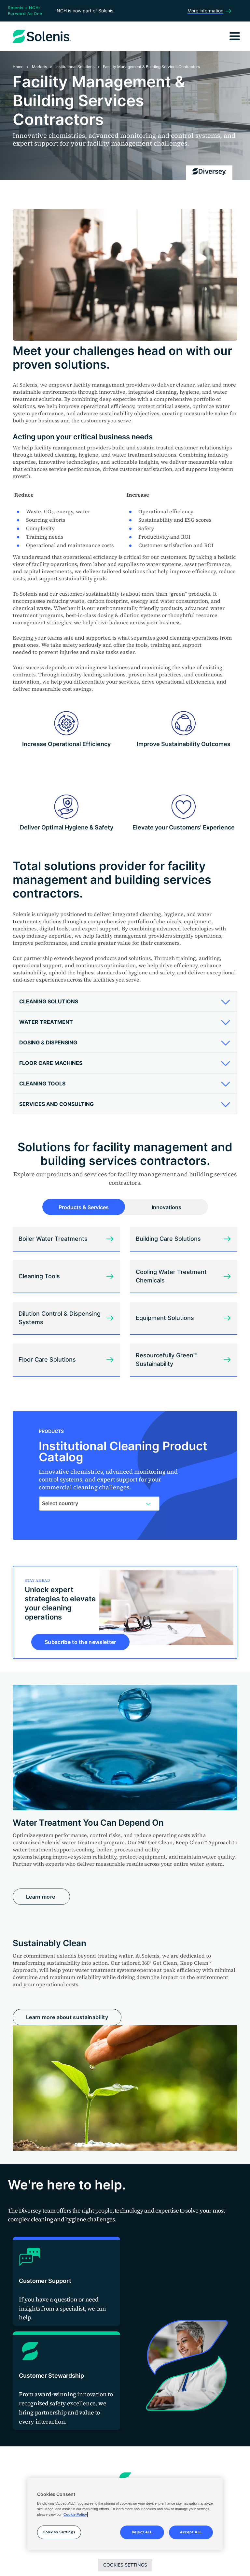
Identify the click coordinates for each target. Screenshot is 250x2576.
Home (18, 67)
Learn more (41, 1897)
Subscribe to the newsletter (80, 1642)
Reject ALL (142, 2532)
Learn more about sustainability (67, 2017)
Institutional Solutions (75, 67)
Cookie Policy (75, 2514)
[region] (125, 2514)
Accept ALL (191, 2532)
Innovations (167, 1207)
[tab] (125, 1002)
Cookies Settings (125, 2565)
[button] (123, 1001)
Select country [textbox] (60, 1503)
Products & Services (84, 1207)
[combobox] (99, 1504)
